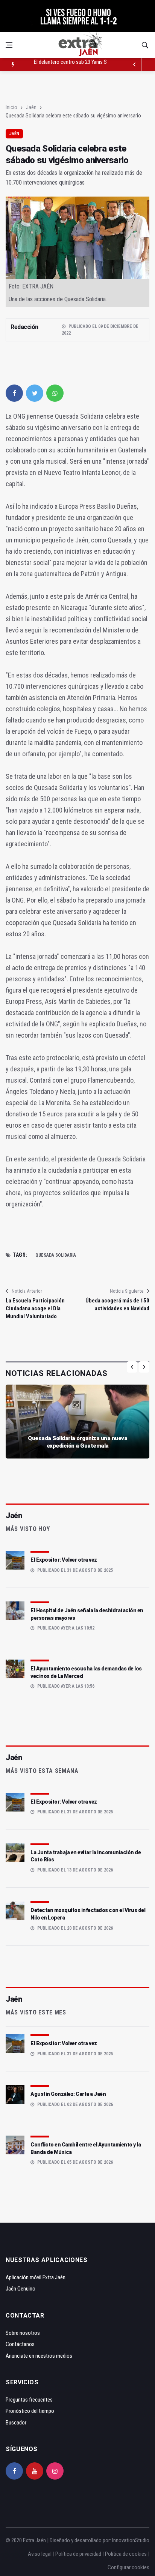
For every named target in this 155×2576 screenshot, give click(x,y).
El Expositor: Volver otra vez (64, 1560)
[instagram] (55, 2471)
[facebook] (14, 393)
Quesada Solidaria (56, 1255)
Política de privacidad (78, 2554)
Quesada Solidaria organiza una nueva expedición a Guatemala (77, 1442)
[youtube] (35, 2471)
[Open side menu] (9, 45)
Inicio (11, 107)
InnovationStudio (131, 2540)
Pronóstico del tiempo (30, 2411)
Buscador (16, 2423)
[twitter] (35, 393)
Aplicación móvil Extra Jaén (36, 2277)
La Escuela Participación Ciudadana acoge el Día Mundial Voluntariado (35, 1308)
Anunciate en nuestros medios (39, 2356)
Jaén (31, 107)
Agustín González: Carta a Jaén (68, 2094)
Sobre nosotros (23, 2333)
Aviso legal (40, 2554)
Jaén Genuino (21, 2289)
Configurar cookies (128, 2567)
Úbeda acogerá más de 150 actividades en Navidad (117, 1305)
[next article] (135, 65)
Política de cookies (126, 2554)
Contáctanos (20, 2344)
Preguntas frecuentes (29, 2400)
